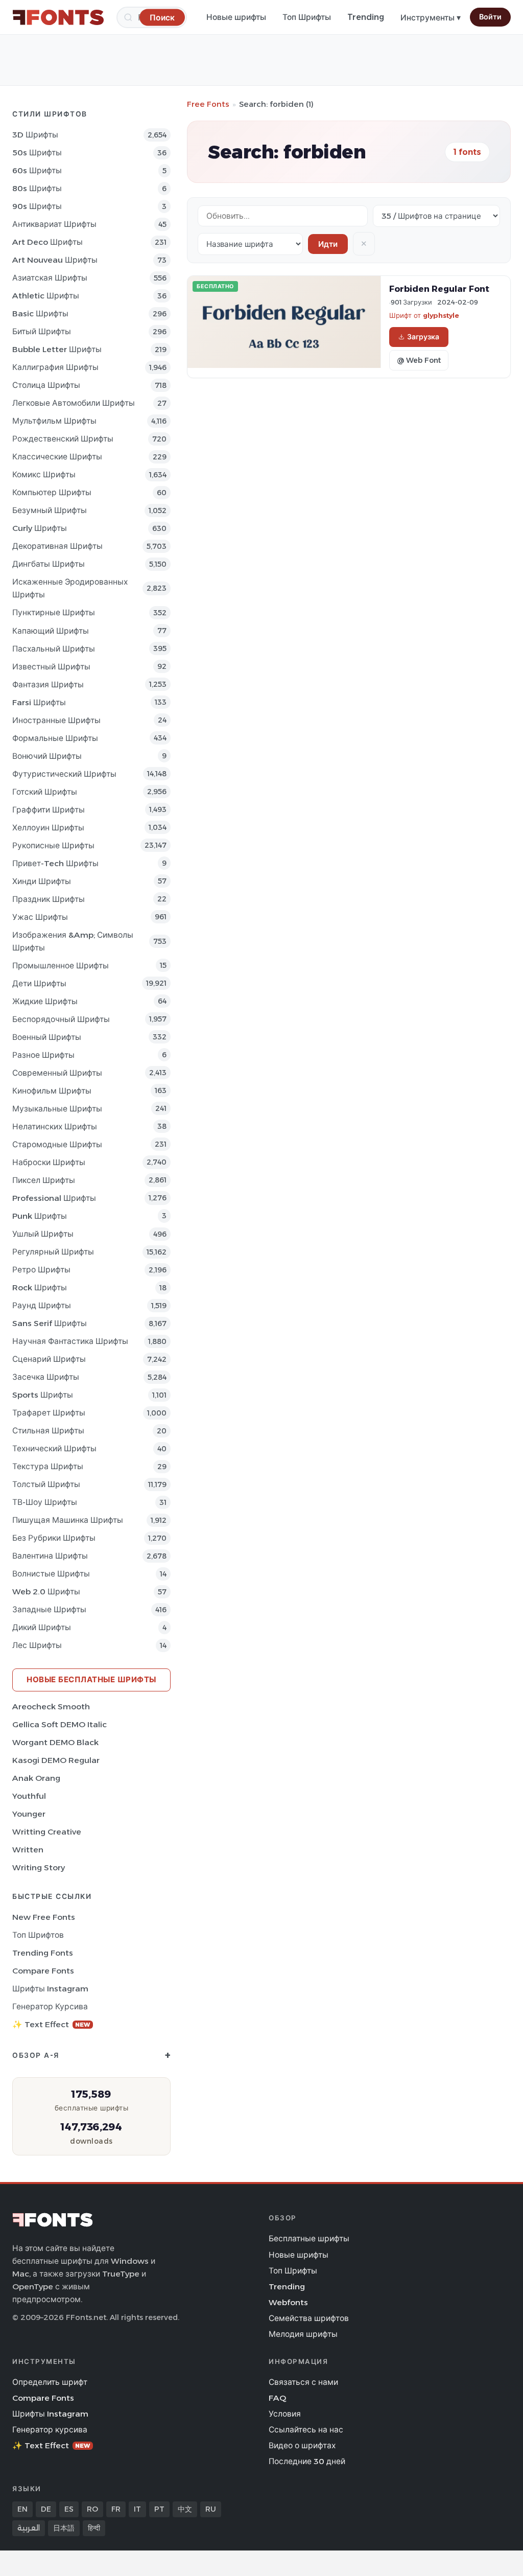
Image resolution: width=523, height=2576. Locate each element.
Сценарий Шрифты (49, 1359)
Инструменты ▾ (431, 18)
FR (116, 2509)
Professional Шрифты (54, 1198)
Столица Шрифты (46, 385)
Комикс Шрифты (44, 474)
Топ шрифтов (38, 1935)
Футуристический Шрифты (64, 774)
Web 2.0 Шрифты (46, 1592)
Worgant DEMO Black (55, 1742)
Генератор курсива (50, 2006)
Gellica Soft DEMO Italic (60, 1724)
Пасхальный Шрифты (54, 649)
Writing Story (39, 1867)
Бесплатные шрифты (309, 2238)
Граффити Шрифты (49, 810)
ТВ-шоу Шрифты (45, 1502)
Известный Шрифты (51, 667)
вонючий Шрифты (47, 756)
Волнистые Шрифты (51, 1574)
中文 (185, 2509)
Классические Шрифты (57, 457)
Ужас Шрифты (40, 917)
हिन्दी (94, 2528)
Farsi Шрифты (39, 702)
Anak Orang (36, 1778)
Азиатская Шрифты (50, 278)
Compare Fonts (43, 1971)
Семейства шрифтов (309, 2318)
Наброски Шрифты (49, 1162)
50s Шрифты (37, 153)
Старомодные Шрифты (57, 1144)
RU (211, 2509)
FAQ (277, 2398)
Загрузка (423, 337)
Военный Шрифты (47, 1037)
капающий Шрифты (51, 631)
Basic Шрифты (40, 314)
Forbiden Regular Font (439, 289)
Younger (29, 1814)
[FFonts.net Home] (58, 17)
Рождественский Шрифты (63, 439)
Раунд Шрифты (42, 1305)
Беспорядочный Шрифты (61, 1019)
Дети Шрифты (39, 983)
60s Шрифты (37, 170)
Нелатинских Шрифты (55, 1127)
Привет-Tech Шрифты (55, 863)
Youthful (29, 1796)
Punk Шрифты (40, 1216)
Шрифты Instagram (50, 1989)
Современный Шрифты (57, 1073)
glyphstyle (441, 315)
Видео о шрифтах (302, 2445)
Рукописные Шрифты (53, 845)
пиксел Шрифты (44, 1180)
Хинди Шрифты (42, 881)
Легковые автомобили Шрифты (74, 403)
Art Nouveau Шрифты (55, 260)
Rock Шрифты (40, 1287)
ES (69, 2509)
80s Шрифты (37, 188)
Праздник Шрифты (49, 899)
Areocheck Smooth (51, 1707)
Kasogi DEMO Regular (56, 1760)
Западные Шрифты (49, 1609)
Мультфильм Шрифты (54, 421)
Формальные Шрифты (55, 738)
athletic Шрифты (46, 296)
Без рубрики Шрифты (54, 1538)
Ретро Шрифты (41, 1270)
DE (46, 2509)
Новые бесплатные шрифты (91, 1679)
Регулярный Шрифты (53, 1252)
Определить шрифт (50, 2382)
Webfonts (288, 2302)
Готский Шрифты (45, 792)
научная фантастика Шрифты (70, 1341)
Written (28, 1850)
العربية (29, 2528)
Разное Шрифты (43, 1055)
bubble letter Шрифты (57, 349)
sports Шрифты (43, 1395)
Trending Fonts (43, 1953)
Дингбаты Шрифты (49, 564)
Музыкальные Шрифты (57, 1109)
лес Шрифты (37, 1645)
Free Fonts (208, 104)
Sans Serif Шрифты (50, 1323)
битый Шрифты (42, 331)
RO (92, 2509)
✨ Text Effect (51, 2024)
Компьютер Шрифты (52, 492)
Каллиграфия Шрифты (55, 367)
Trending (366, 17)
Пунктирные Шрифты (54, 612)
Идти (328, 244)
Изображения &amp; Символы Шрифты (73, 941)
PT (159, 2509)
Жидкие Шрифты (45, 1001)
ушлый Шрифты (43, 1234)
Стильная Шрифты (48, 1431)
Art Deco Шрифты (47, 242)
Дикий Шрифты (42, 1627)
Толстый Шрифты (46, 1484)
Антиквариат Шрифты (54, 224)
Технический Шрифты (54, 1448)
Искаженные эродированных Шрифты (70, 588)
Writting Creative (47, 1832)
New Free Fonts (44, 1917)
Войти (490, 17)
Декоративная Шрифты (57, 546)
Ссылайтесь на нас (306, 2430)
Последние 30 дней (307, 2461)
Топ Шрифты (307, 17)
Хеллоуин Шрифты (48, 828)
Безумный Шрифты (50, 510)
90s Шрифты (37, 206)
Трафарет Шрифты (49, 1413)
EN (22, 2509)
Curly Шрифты (40, 528)
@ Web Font (419, 360)
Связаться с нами (303, 2382)
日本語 (64, 2528)
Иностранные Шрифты (56, 720)
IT (137, 2509)
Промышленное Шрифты (61, 966)
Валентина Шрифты (50, 1556)
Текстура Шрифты (48, 1466)
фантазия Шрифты (48, 684)
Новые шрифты (236, 17)
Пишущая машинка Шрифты (68, 1520)
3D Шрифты (35, 135)
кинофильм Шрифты (52, 1091)
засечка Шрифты (46, 1377)
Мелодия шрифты (303, 2334)
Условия (285, 2414)
